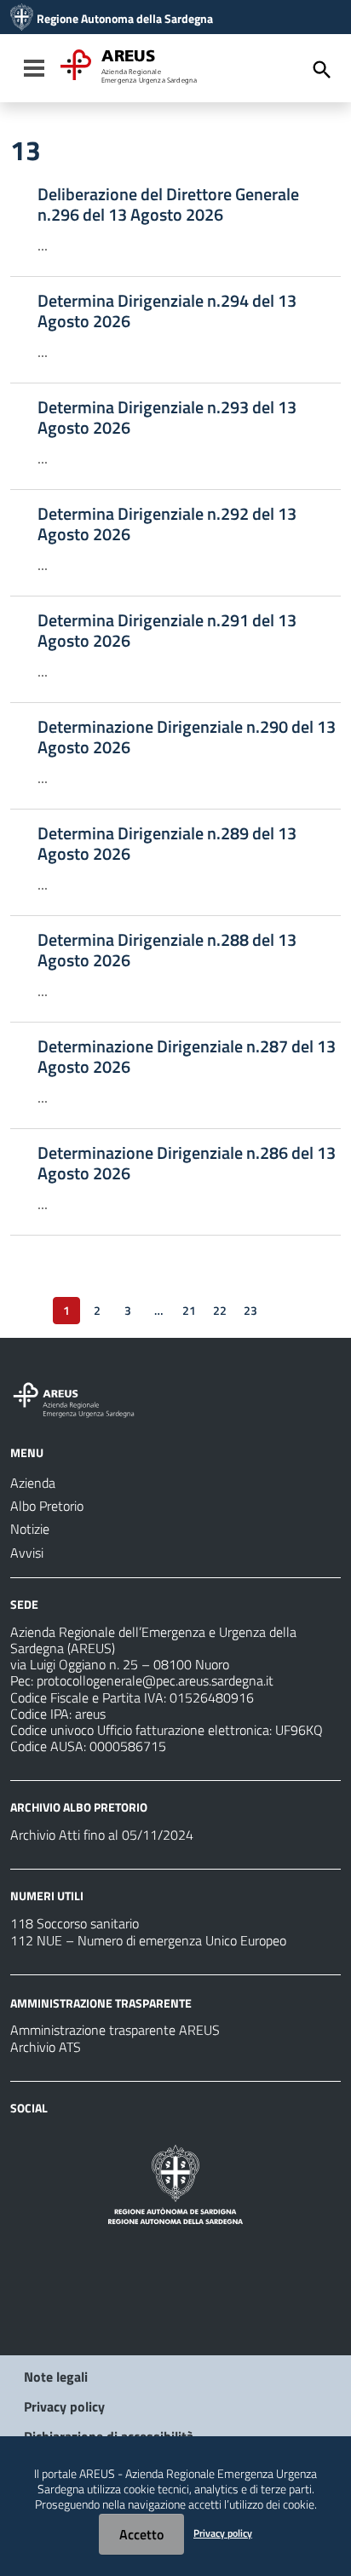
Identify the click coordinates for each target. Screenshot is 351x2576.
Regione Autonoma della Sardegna (125, 19)
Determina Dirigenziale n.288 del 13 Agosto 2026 (167, 950)
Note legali (56, 2377)
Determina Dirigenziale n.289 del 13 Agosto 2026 (167, 844)
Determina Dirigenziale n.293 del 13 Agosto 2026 (167, 418)
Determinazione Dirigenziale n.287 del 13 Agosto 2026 (187, 1057)
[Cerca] (322, 70)
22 (220, 1310)
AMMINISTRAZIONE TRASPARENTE (101, 2002)
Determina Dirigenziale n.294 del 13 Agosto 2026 (167, 311)
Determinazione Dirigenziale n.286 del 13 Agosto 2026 (187, 1163)
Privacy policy (64, 2406)
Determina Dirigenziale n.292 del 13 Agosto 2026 (167, 524)
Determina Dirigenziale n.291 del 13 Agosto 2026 (167, 631)
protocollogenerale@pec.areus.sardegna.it (155, 1680)
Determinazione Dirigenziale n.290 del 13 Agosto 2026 (187, 737)
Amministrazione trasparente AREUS (115, 2030)
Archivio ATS (46, 2047)
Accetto (141, 2534)
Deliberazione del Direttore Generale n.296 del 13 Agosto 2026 (168, 205)
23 (250, 1310)
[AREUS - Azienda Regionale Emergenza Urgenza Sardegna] (22, 19)
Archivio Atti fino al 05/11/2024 (102, 1835)
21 (189, 1310)
